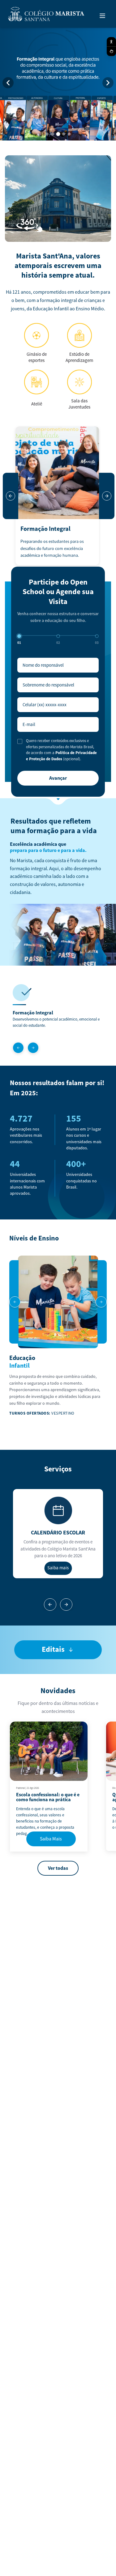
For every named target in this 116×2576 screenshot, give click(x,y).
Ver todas (58, 1868)
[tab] (47, 134)
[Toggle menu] (102, 16)
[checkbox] (20, 741)
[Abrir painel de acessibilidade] (111, 42)
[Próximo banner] (108, 83)
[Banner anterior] (8, 83)
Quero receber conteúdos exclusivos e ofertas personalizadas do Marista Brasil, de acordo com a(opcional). (61, 750)
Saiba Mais (51, 1839)
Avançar (58, 778)
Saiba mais (58, 1568)
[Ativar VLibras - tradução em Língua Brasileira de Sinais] (111, 51)
